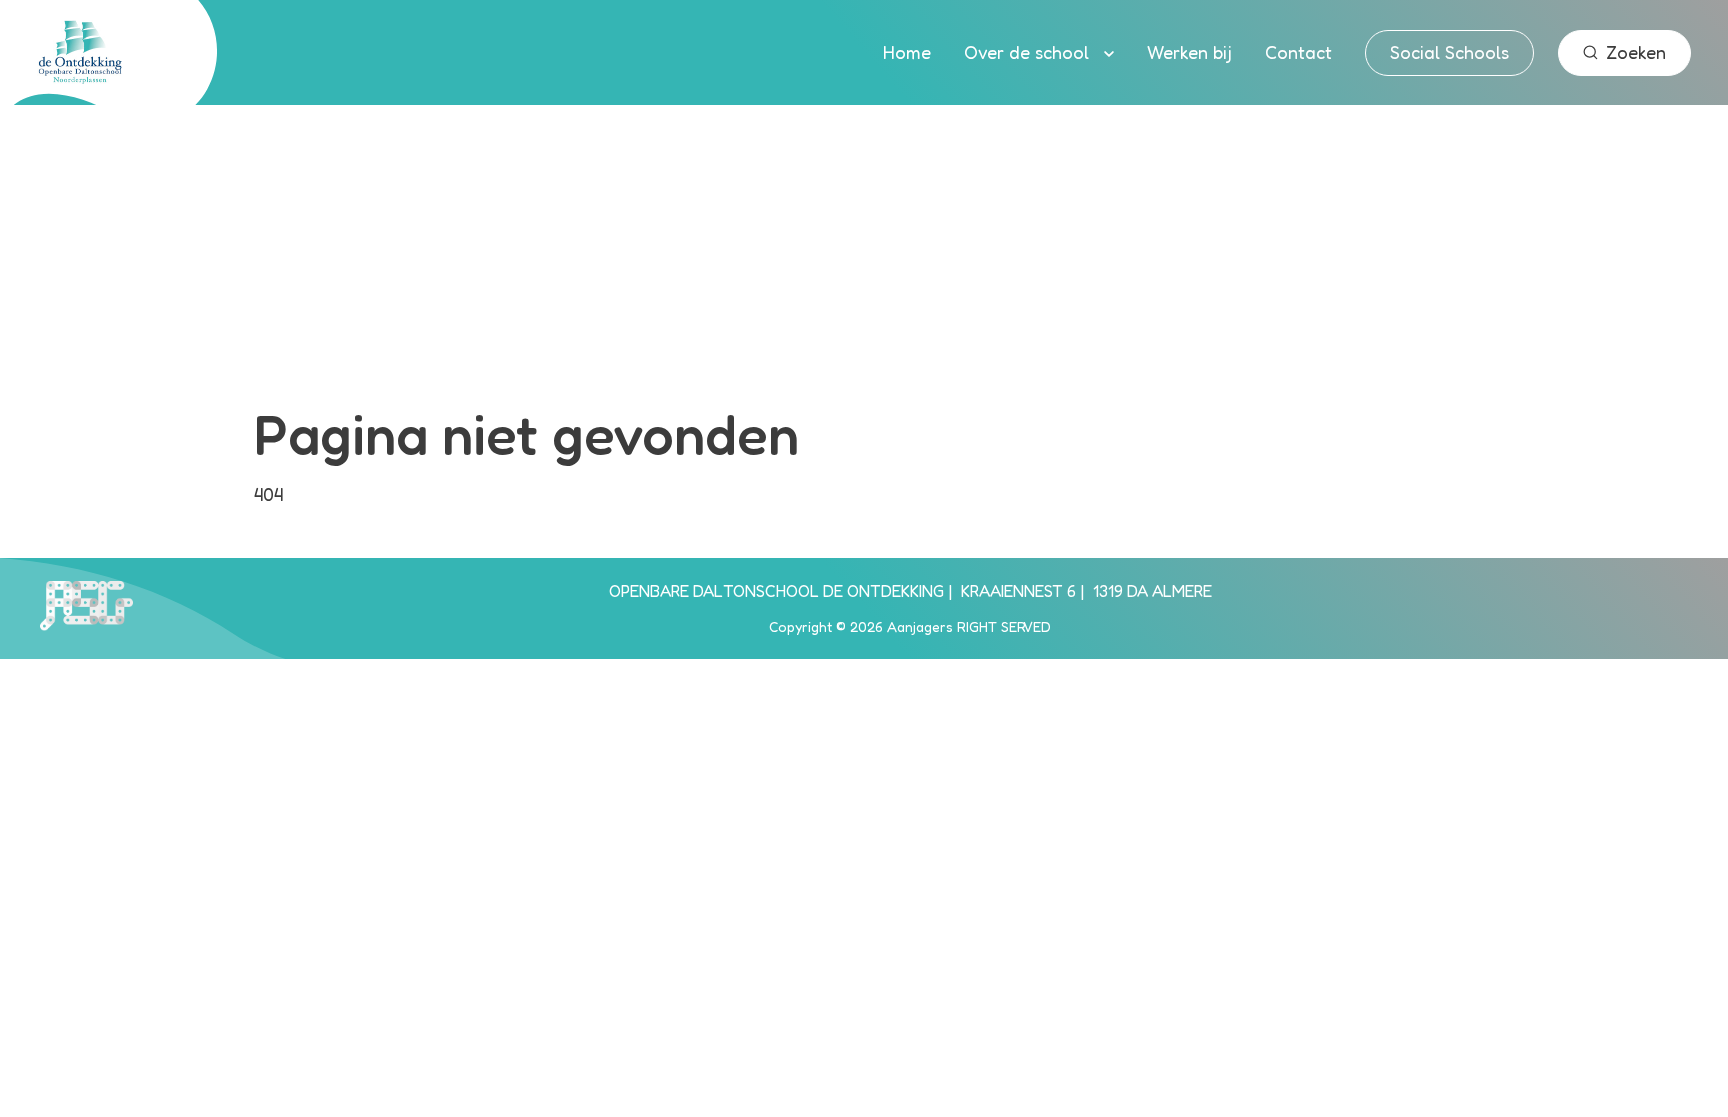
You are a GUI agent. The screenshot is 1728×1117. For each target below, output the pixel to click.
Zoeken (1636, 52)
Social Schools (1449, 52)
